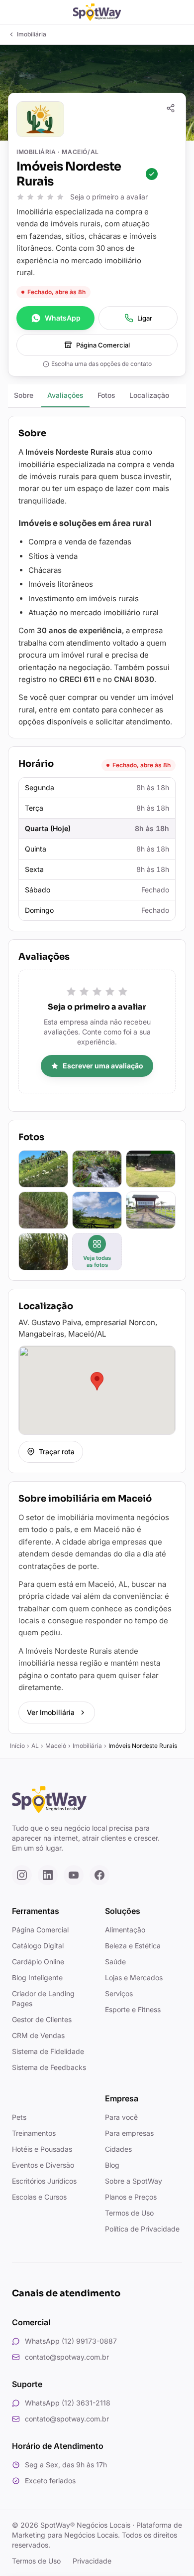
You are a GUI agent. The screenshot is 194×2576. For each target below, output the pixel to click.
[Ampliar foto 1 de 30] (43, 1169)
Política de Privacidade (142, 2229)
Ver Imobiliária (51, 1712)
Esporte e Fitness (133, 2009)
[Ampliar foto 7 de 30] (43, 1252)
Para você (121, 2117)
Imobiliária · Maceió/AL (58, 152)
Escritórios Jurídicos (44, 2181)
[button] (97, 1381)
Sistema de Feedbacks (49, 2067)
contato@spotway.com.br (67, 2357)
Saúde (115, 1962)
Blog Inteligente (37, 1977)
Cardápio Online (38, 1962)
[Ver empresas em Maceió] (87, 119)
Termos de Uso (129, 2213)
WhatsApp (63, 318)
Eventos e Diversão (43, 2165)
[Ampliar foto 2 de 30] (97, 1169)
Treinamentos (34, 2133)
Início (17, 1746)
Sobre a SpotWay (134, 2181)
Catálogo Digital (38, 1946)
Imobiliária (87, 1746)
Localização (149, 395)
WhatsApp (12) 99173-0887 (71, 2341)
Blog (112, 2165)
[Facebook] (99, 1875)
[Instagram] (22, 1875)
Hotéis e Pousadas (42, 2149)
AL (35, 1746)
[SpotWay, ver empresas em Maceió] (97, 12)
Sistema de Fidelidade (48, 2051)
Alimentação (125, 1930)
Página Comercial (103, 345)
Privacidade (92, 2561)
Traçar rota (57, 1452)
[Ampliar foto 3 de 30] (151, 1169)
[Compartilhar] (171, 108)
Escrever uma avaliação (103, 1066)
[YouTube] (74, 1875)
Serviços (119, 1993)
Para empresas (129, 2133)
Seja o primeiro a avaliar (109, 197)
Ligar (145, 318)
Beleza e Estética (133, 1946)
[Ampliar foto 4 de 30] (43, 1210)
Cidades (118, 2149)
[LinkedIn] (48, 1875)
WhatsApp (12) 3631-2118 (68, 2403)
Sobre (24, 395)
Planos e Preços (131, 2197)
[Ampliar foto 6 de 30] (151, 1210)
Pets (19, 2117)
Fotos (106, 395)
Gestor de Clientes (42, 2019)
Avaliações (65, 395)
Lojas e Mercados (134, 1977)
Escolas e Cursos (39, 2197)
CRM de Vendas (38, 2035)
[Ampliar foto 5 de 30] (97, 1210)
